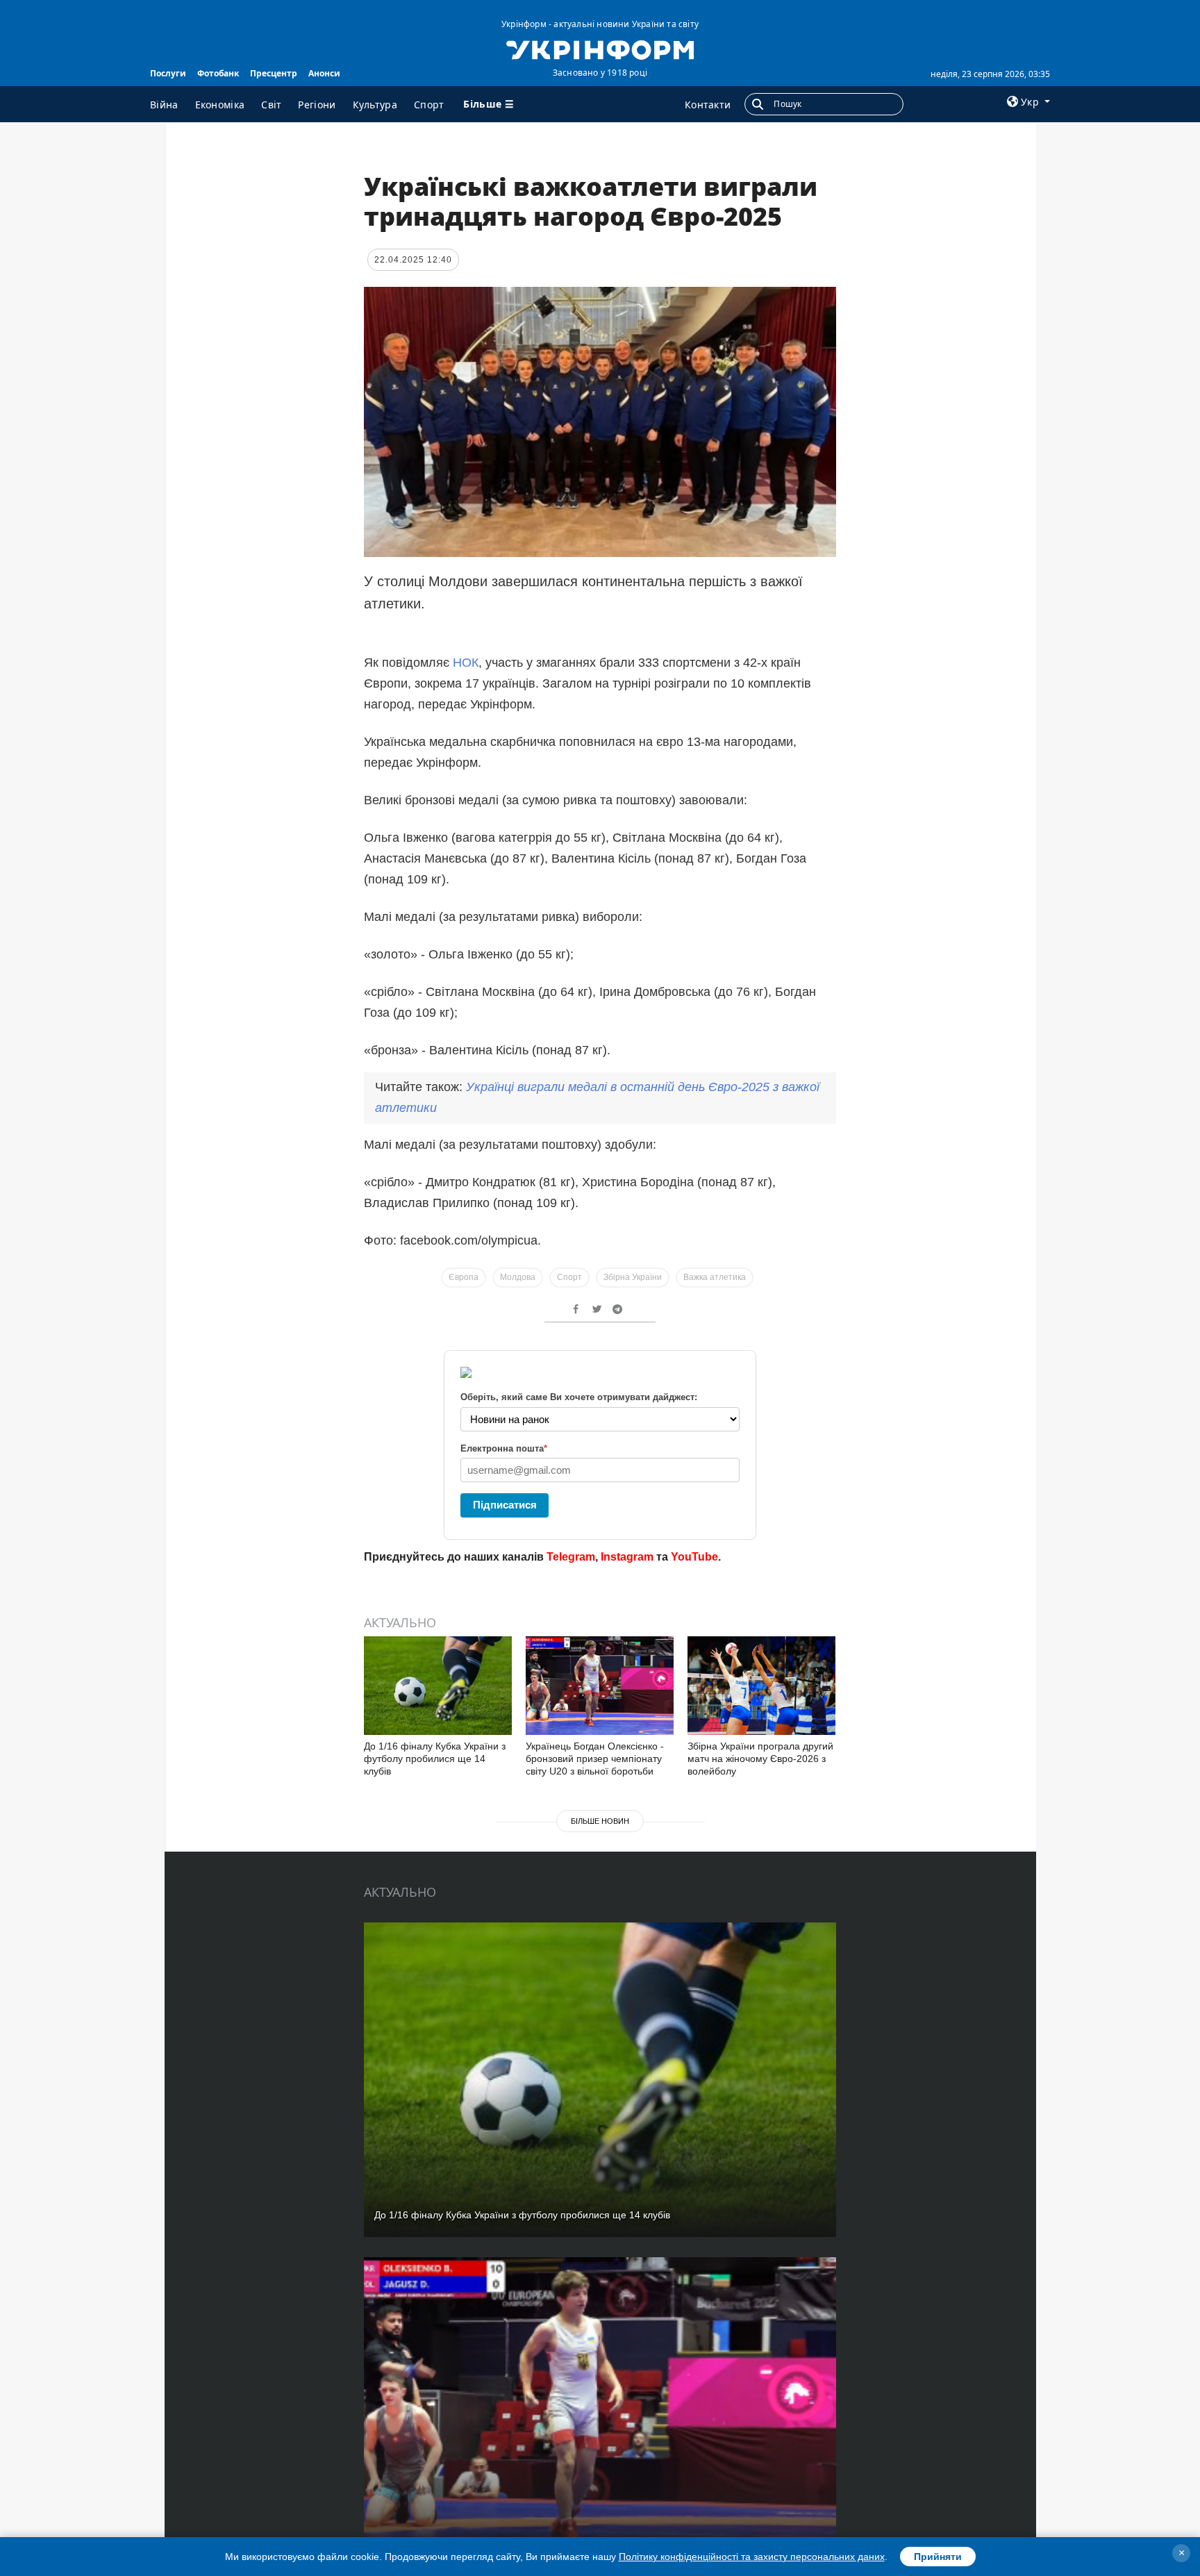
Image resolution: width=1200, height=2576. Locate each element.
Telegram (571, 1557)
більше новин (600, 1821)
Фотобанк (218, 73)
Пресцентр (274, 73)
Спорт (429, 105)
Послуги (168, 73)
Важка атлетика (715, 1277)
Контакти (708, 105)
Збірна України (633, 1277)
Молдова (518, 1277)
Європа (464, 1277)
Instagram (627, 1557)
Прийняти (938, 2557)
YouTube (694, 1557)
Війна (164, 105)
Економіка (220, 105)
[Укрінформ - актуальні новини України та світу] (600, 49)
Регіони (317, 105)
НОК (466, 663)
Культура (375, 105)
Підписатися (505, 1505)
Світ (271, 105)
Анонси (324, 73)
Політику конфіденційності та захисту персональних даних (752, 2557)
